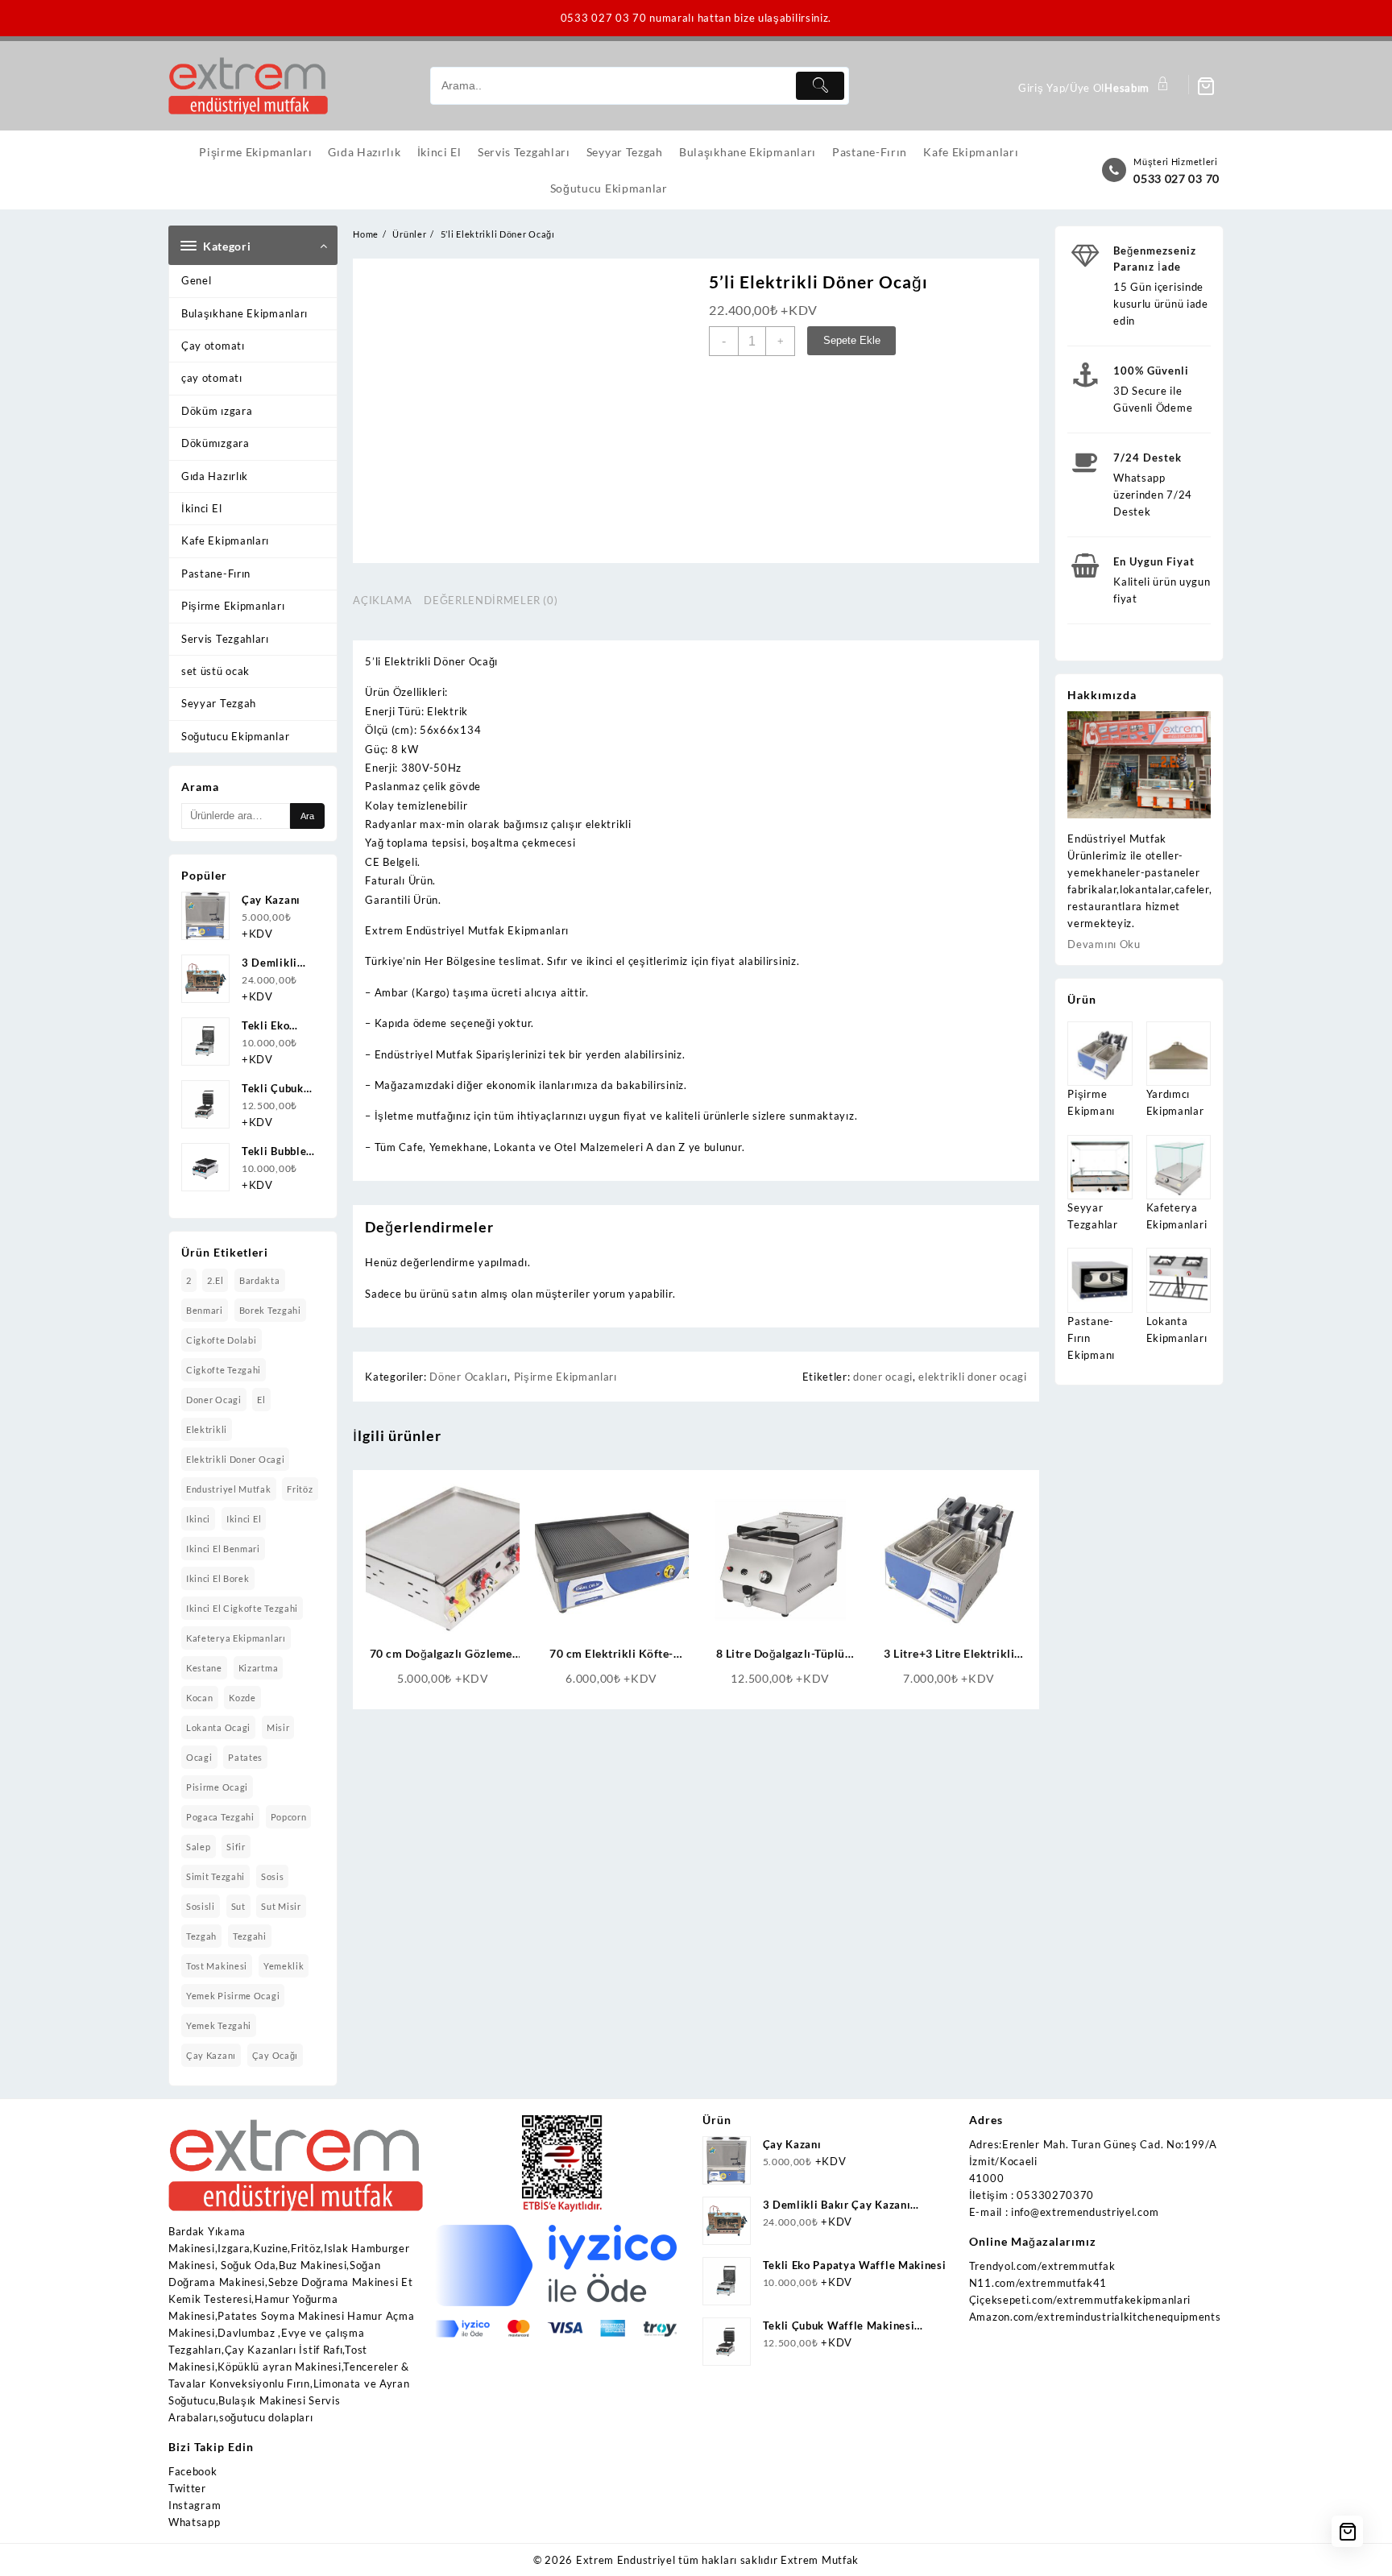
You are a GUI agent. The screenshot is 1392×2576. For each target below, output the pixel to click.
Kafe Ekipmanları (225, 540)
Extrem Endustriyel (626, 2560)
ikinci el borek (218, 1578)
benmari (205, 1310)
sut (238, 1906)
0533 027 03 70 (1177, 178)
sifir (236, 1847)
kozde (242, 1698)
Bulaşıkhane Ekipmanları (244, 313)
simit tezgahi (215, 1876)
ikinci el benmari (223, 1549)
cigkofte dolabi (222, 1340)
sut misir (281, 1906)
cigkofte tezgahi (224, 1370)
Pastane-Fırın (216, 574)
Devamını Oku (1104, 944)
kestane (204, 1668)
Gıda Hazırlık (215, 476)
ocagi (199, 1757)
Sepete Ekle (852, 340)
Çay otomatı (213, 346)
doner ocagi (214, 1400)
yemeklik (284, 1966)
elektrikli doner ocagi (235, 1459)
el (261, 1400)
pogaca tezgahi (220, 1817)
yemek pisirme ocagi (233, 1996)
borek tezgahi (270, 1310)
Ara (307, 816)
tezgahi (250, 1936)
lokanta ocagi (218, 1727)
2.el (215, 1280)
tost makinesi (217, 1966)
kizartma (259, 1668)
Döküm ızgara (217, 411)
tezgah (201, 1936)
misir (278, 1727)
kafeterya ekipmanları (236, 1638)
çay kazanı (211, 2055)
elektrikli (207, 1429)
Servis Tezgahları (225, 639)
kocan (200, 1698)
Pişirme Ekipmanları (233, 606)
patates (245, 1757)
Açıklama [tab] (382, 600)
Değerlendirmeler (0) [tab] (491, 600)
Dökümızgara (215, 443)
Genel (197, 280)
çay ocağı (275, 2055)
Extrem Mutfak (820, 2560)
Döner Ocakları (468, 1377)
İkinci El (201, 508)
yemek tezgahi (219, 2025)
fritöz (300, 1489)
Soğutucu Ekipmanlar (235, 736)
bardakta (260, 1280)
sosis (273, 1876)
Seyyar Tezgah (219, 703)
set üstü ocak (215, 671)
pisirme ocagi (217, 1787)
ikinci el (244, 1519)
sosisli (201, 1906)
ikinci (198, 1519)
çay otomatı (212, 378)
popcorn (289, 1817)
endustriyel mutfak (229, 1489)
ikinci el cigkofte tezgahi (242, 1608)
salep (199, 1847)
